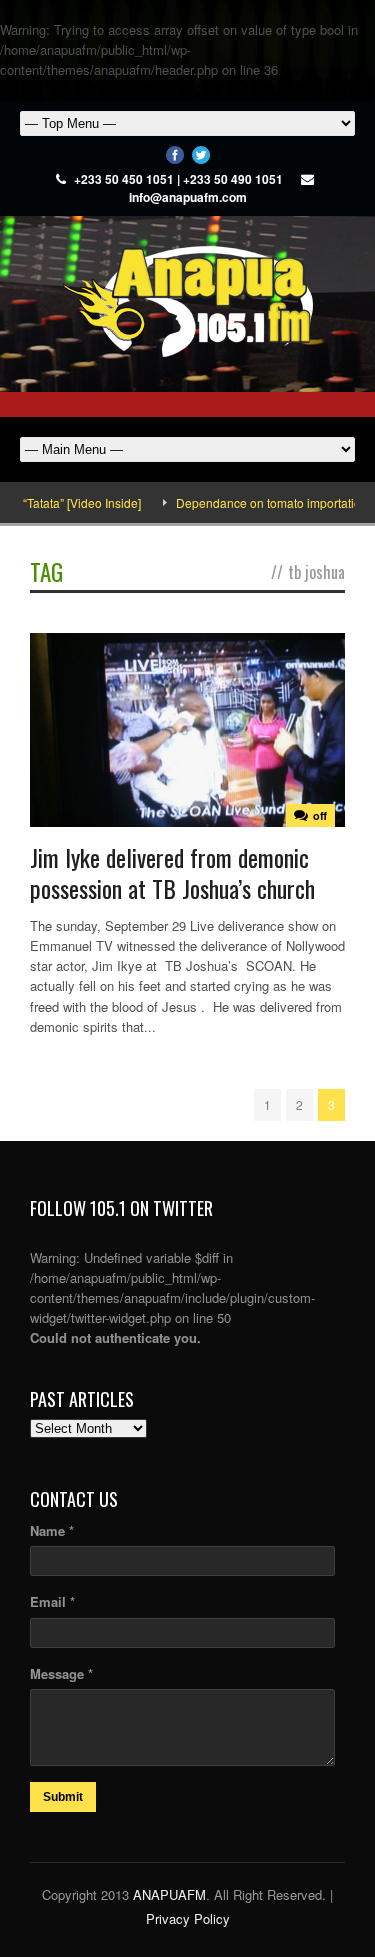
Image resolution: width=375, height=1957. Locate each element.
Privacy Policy (188, 1918)
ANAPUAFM (169, 1894)
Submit (63, 1797)
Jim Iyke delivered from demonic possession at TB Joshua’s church (172, 872)
